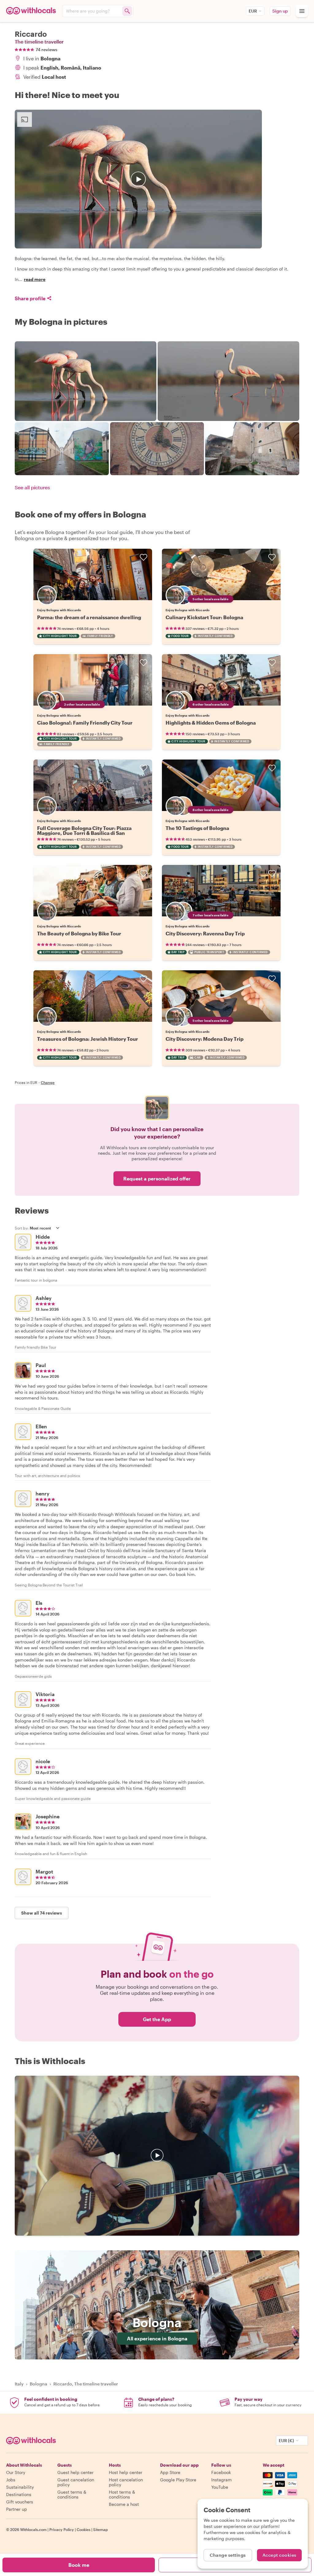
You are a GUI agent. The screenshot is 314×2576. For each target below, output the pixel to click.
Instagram (222, 2480)
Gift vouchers (20, 2502)
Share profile (30, 298)
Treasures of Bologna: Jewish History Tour (88, 1039)
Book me (79, 2565)
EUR (253, 11)
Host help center (126, 2472)
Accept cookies (280, 2555)
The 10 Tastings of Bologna (197, 828)
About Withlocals (157, 2156)
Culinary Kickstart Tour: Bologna (204, 617)
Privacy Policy (62, 2529)
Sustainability (20, 2487)
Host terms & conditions (122, 2494)
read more (35, 279)
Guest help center (75, 2472)
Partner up (17, 2509)
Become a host (124, 2504)
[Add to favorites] (144, 557)
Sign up (280, 11)
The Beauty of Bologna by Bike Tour (79, 933)
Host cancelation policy (126, 2482)
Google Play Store (178, 2480)
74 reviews (46, 50)
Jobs (11, 2480)
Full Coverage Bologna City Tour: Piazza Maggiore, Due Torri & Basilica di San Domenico (84, 833)
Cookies (84, 2529)
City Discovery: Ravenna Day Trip (205, 933)
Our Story (16, 2472)
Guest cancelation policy (76, 2482)
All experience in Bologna (157, 2338)
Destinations (19, 2494)
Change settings (228, 2555)
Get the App (157, 2019)
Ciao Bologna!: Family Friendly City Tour (85, 723)
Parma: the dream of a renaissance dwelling (89, 617)
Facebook (221, 2472)
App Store (170, 2472)
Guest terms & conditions (72, 2494)
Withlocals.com (33, 2529)
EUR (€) (286, 2440)
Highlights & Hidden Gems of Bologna (211, 723)
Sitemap (101, 2529)
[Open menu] (302, 11)
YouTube (220, 2487)
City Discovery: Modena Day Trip (205, 1039)
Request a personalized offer (157, 1178)
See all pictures (32, 487)
